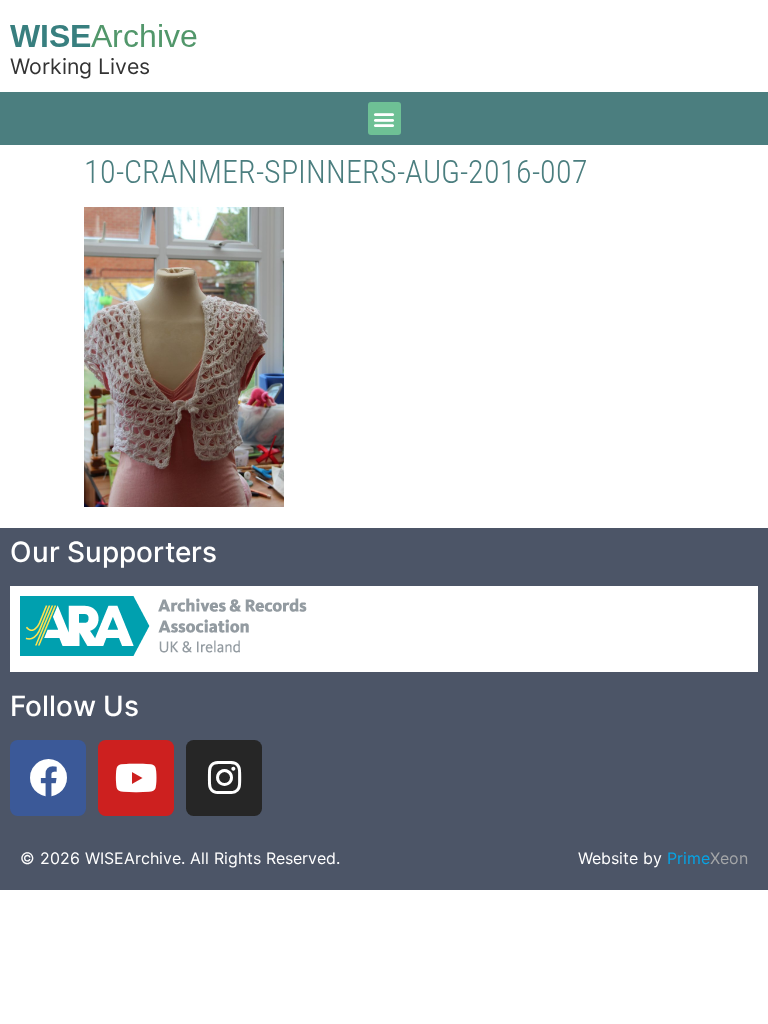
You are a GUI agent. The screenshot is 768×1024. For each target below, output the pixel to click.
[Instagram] (224, 778)
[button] (384, 118)
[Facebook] (48, 778)
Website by (663, 858)
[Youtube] (136, 778)
